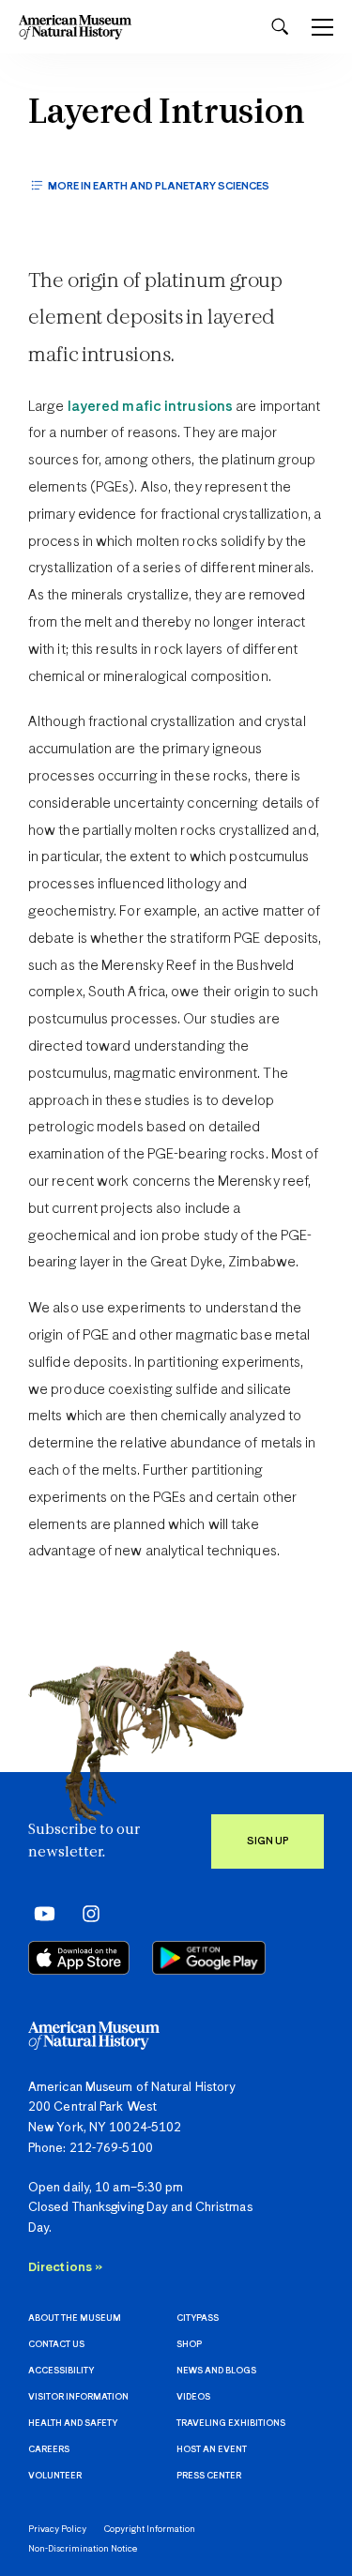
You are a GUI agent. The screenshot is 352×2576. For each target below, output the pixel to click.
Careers (49, 2450)
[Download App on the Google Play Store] (209, 1958)
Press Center (209, 2476)
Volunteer (55, 2476)
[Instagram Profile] (85, 1913)
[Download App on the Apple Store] (79, 1958)
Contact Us (56, 2345)
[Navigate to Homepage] (75, 27)
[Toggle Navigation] (322, 27)
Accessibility (61, 2371)
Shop (189, 2345)
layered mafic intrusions (150, 407)
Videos (193, 2397)
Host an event (212, 2450)
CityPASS (198, 2318)
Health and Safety (73, 2424)
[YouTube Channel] (40, 1913)
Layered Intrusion (167, 114)
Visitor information (78, 2397)
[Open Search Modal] (280, 27)
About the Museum (75, 2318)
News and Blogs (216, 2371)
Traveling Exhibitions (231, 2424)
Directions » (65, 2268)
